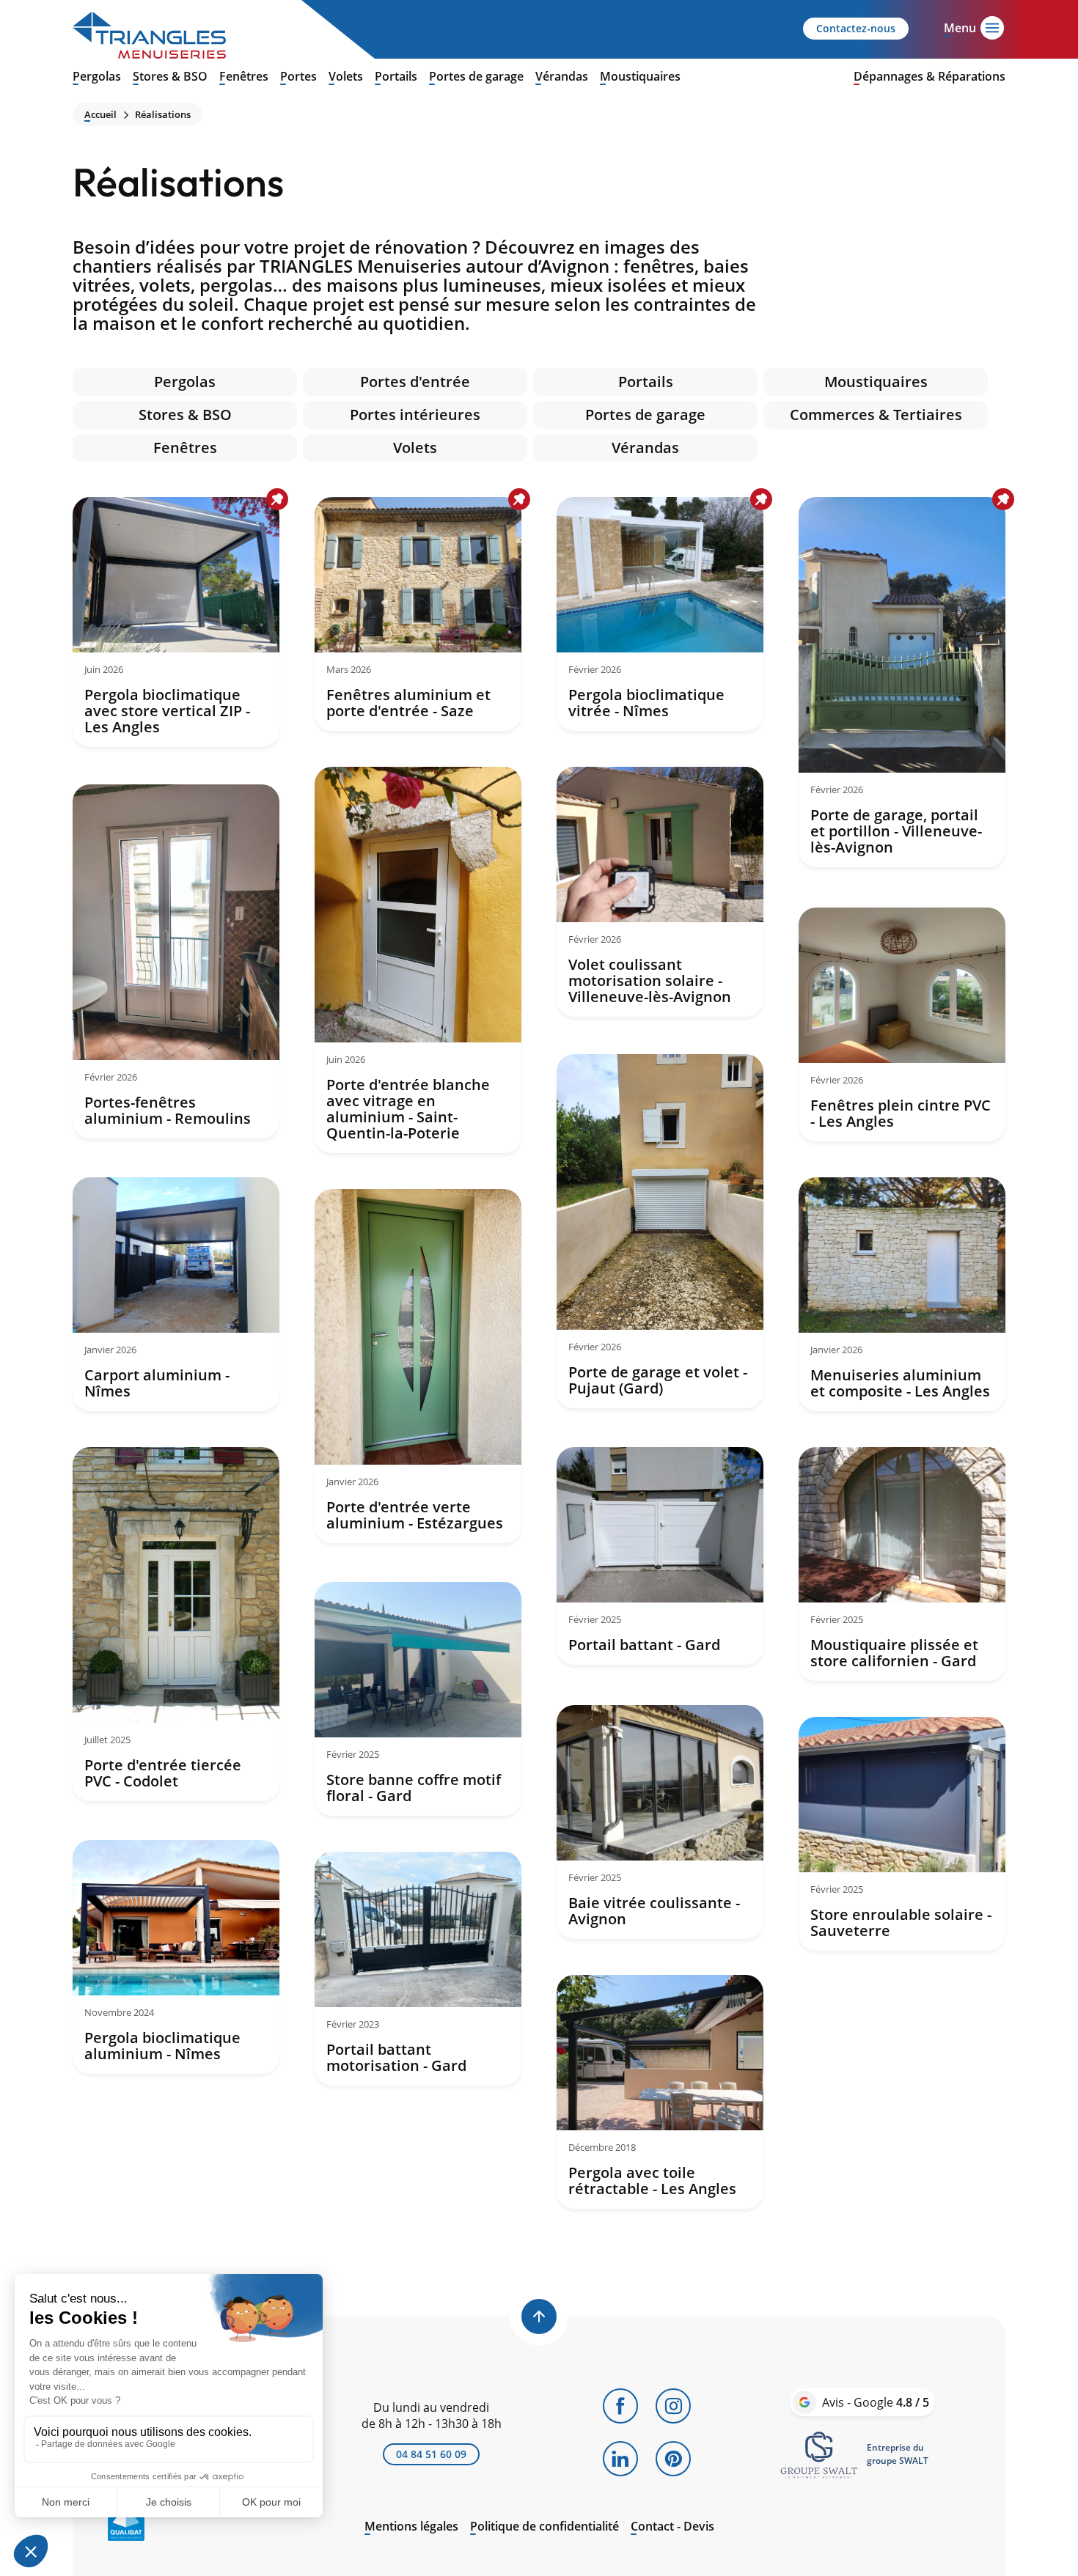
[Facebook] (620, 2406)
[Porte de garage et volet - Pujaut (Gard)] (660, 1231)
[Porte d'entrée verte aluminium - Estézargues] (418, 1366)
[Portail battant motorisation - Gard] (418, 1969)
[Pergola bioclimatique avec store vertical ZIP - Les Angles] (176, 622)
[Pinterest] (673, 2459)
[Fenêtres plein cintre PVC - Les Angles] (902, 1024)
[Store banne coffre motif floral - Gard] (418, 1699)
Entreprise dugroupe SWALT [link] (898, 2454)
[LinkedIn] (620, 2459)
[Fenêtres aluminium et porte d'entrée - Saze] (418, 614)
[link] (819, 2454)
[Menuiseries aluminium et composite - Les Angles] (902, 1294)
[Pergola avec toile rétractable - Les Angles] (660, 2092)
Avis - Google (876, 2402)
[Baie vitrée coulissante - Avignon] (660, 1822)
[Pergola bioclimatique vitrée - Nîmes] (660, 614)
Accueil (100, 115)
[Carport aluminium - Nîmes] (176, 1294)
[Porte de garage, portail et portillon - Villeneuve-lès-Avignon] (902, 682)
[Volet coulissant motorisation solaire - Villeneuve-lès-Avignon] (660, 892)
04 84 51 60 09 (431, 2454)
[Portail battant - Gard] (660, 1556)
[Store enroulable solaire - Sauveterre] (902, 1834)
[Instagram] (673, 2406)
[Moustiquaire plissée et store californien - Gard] (902, 1564)
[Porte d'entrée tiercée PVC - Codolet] (176, 1624)
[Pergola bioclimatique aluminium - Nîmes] (176, 1957)
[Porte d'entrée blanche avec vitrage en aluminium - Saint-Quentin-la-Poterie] (418, 960)
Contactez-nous (856, 28)
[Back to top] (539, 2316)
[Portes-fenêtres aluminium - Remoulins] (176, 961)
